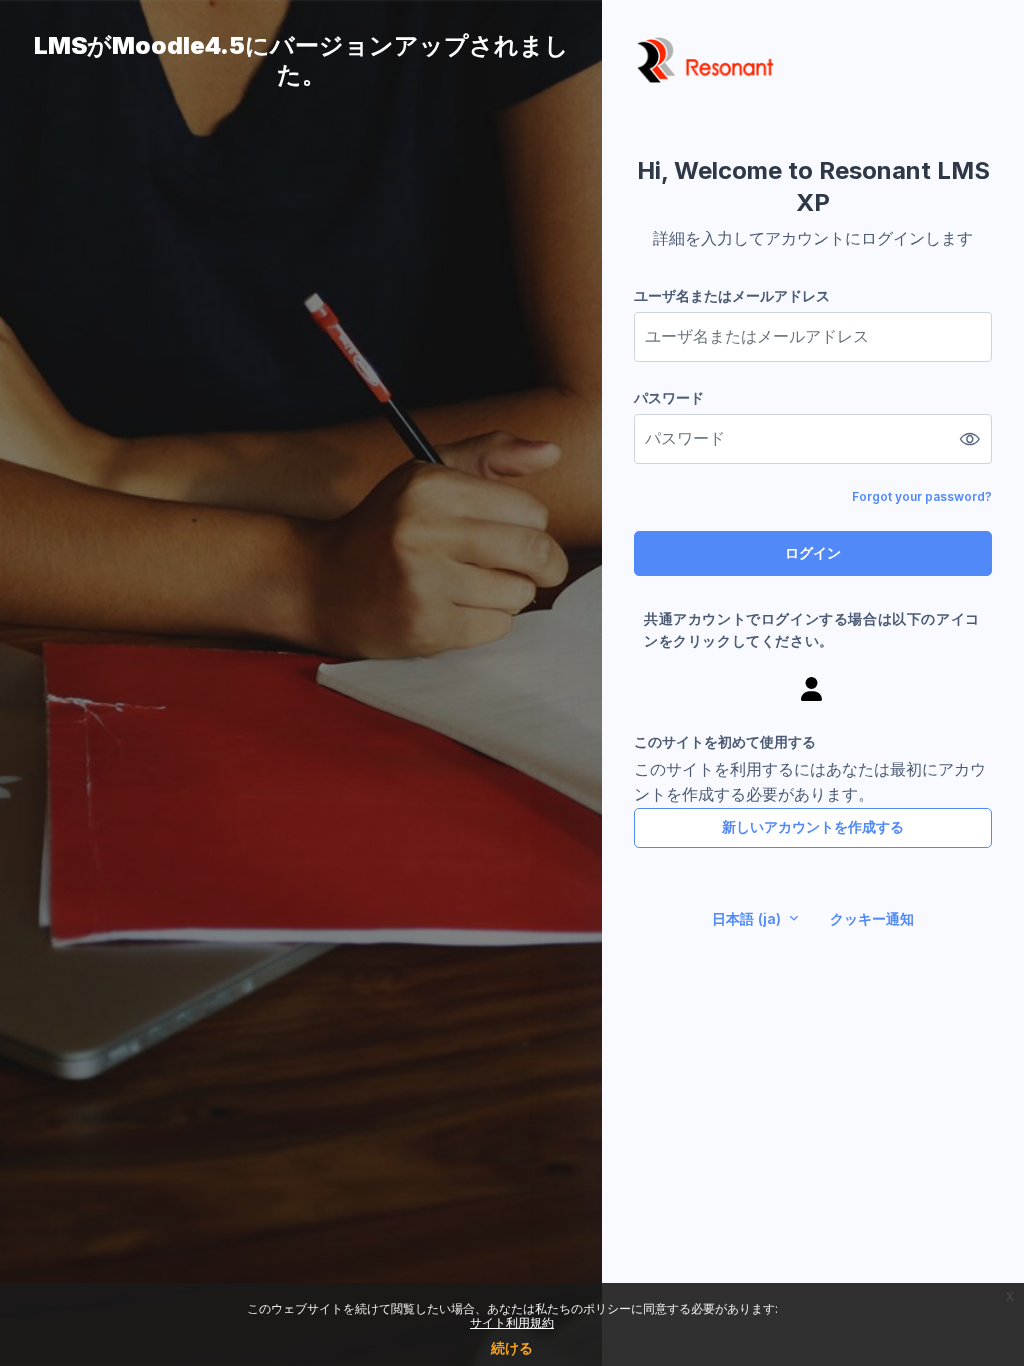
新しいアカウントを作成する (813, 826)
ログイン (813, 552)
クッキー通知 (872, 918)
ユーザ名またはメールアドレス (732, 295)
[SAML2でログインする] (813, 688)
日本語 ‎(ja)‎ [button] (748, 918)
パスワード (669, 397)
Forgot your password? (922, 496)
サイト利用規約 (512, 1322)
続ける (512, 1347)
